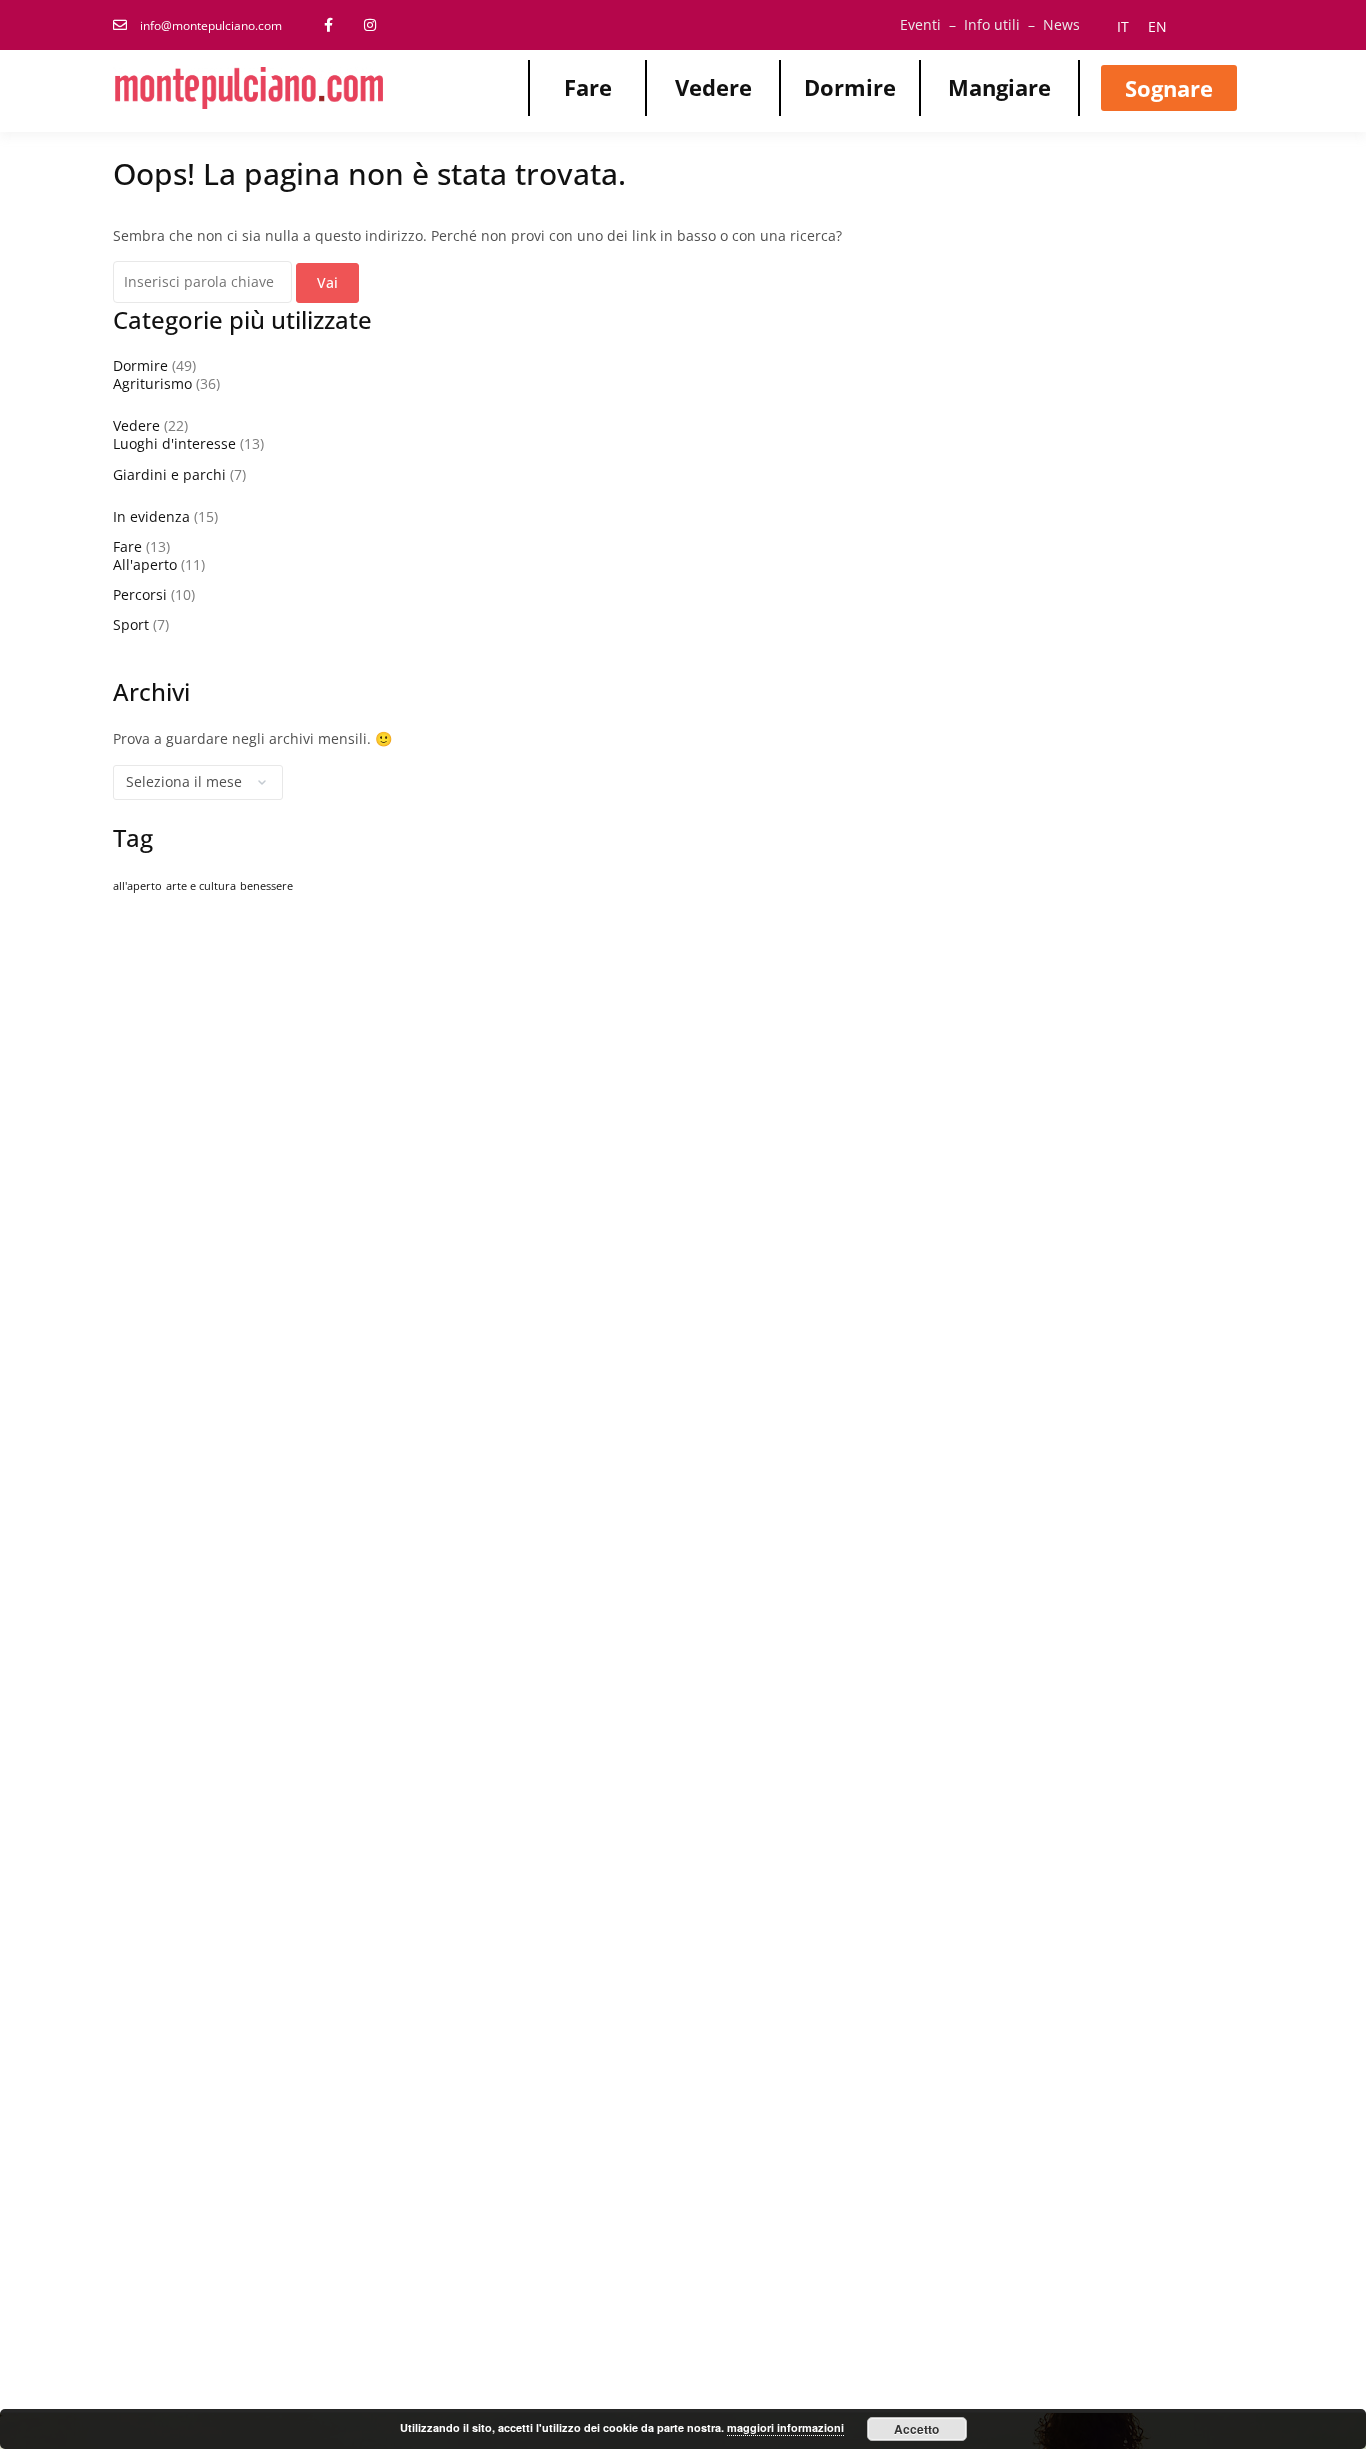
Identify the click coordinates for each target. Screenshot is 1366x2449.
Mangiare (999, 87)
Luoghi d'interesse (174, 443)
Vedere (713, 87)
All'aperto (145, 564)
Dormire (850, 87)
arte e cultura (201, 886)
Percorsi (140, 594)
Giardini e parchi (169, 474)
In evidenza (151, 516)
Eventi (920, 24)
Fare (588, 87)
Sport (131, 624)
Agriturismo (152, 383)
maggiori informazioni (785, 2427)
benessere (266, 886)
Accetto (916, 2429)
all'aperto (137, 886)
